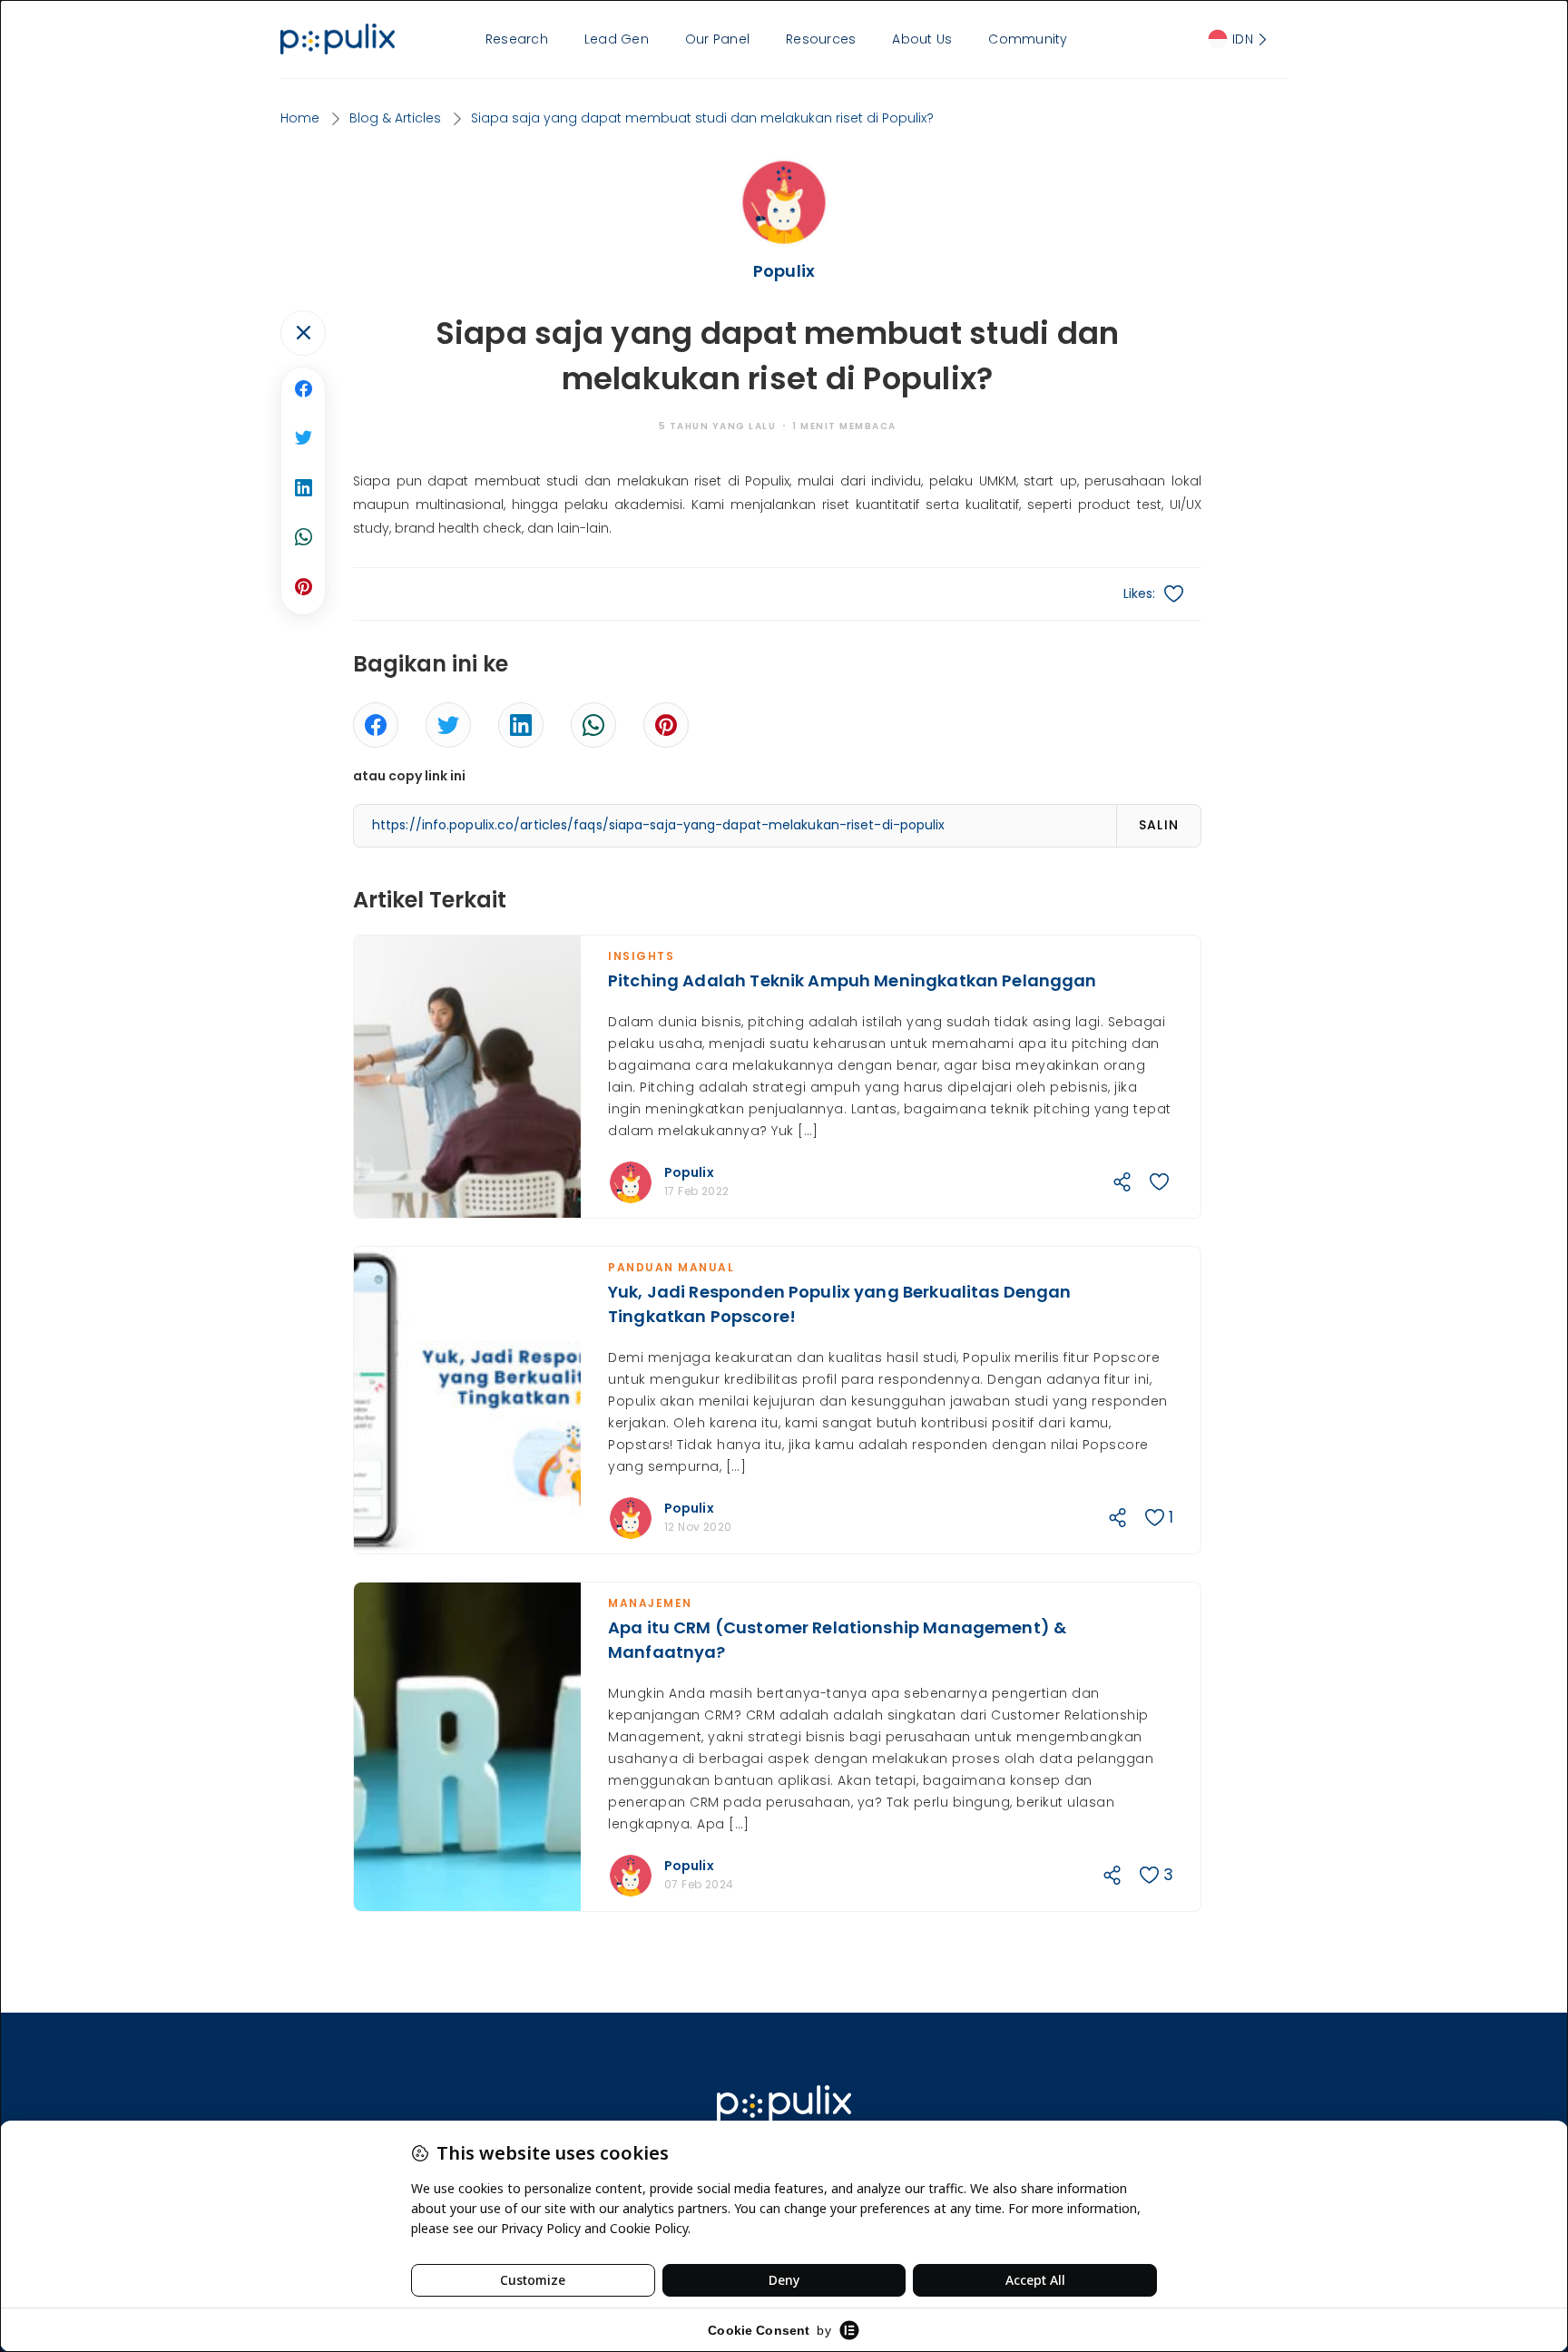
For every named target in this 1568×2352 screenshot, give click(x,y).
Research (517, 39)
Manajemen (650, 1603)
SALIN (1159, 825)
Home (300, 118)
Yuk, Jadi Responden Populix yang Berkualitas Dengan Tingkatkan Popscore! (840, 1304)
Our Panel (717, 39)
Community (1028, 39)
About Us (922, 39)
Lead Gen (617, 39)
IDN (1243, 39)
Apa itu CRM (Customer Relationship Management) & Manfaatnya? (837, 1640)
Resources (821, 39)
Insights (641, 956)
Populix (689, 1172)
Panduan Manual (671, 1267)
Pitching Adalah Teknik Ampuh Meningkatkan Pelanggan (853, 980)
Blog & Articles (395, 118)
